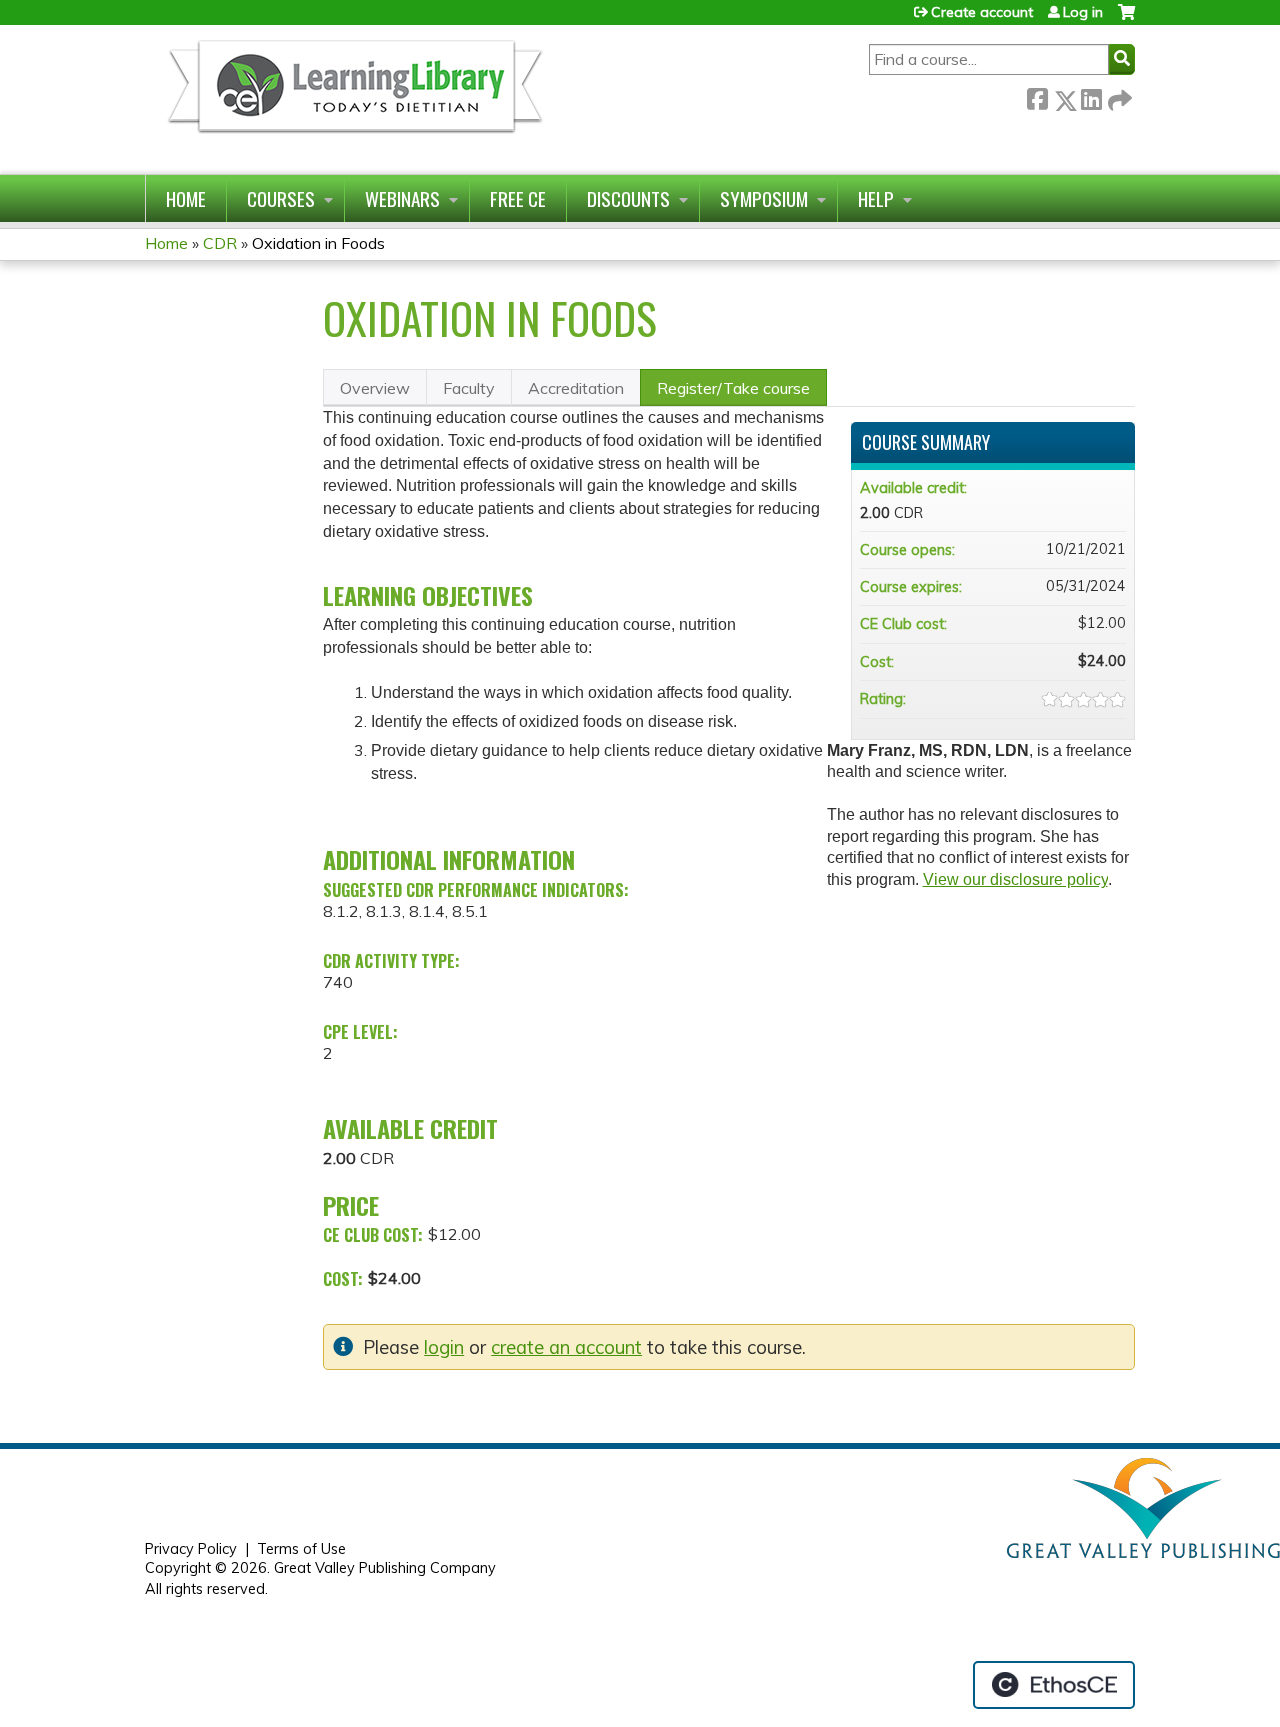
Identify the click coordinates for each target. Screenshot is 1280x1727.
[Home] (353, 99)
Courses (281, 198)
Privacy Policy (191, 1549)
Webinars (402, 198)
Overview (375, 388)
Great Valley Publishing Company (385, 1568)
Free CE (518, 198)
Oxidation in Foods (318, 243)
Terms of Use (301, 1549)
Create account (982, 12)
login (444, 1347)
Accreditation (576, 388)
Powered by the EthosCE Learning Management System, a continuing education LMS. (1054, 1685)
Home (186, 198)
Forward (1118, 96)
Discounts (628, 198)
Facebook (1037, 96)
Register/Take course (733, 388)
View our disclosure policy (1015, 879)
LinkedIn (1091, 96)
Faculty (469, 388)
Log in (1083, 12)
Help (876, 198)
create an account (566, 1347)
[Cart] (1126, 19)
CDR (220, 243)
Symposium (764, 198)
